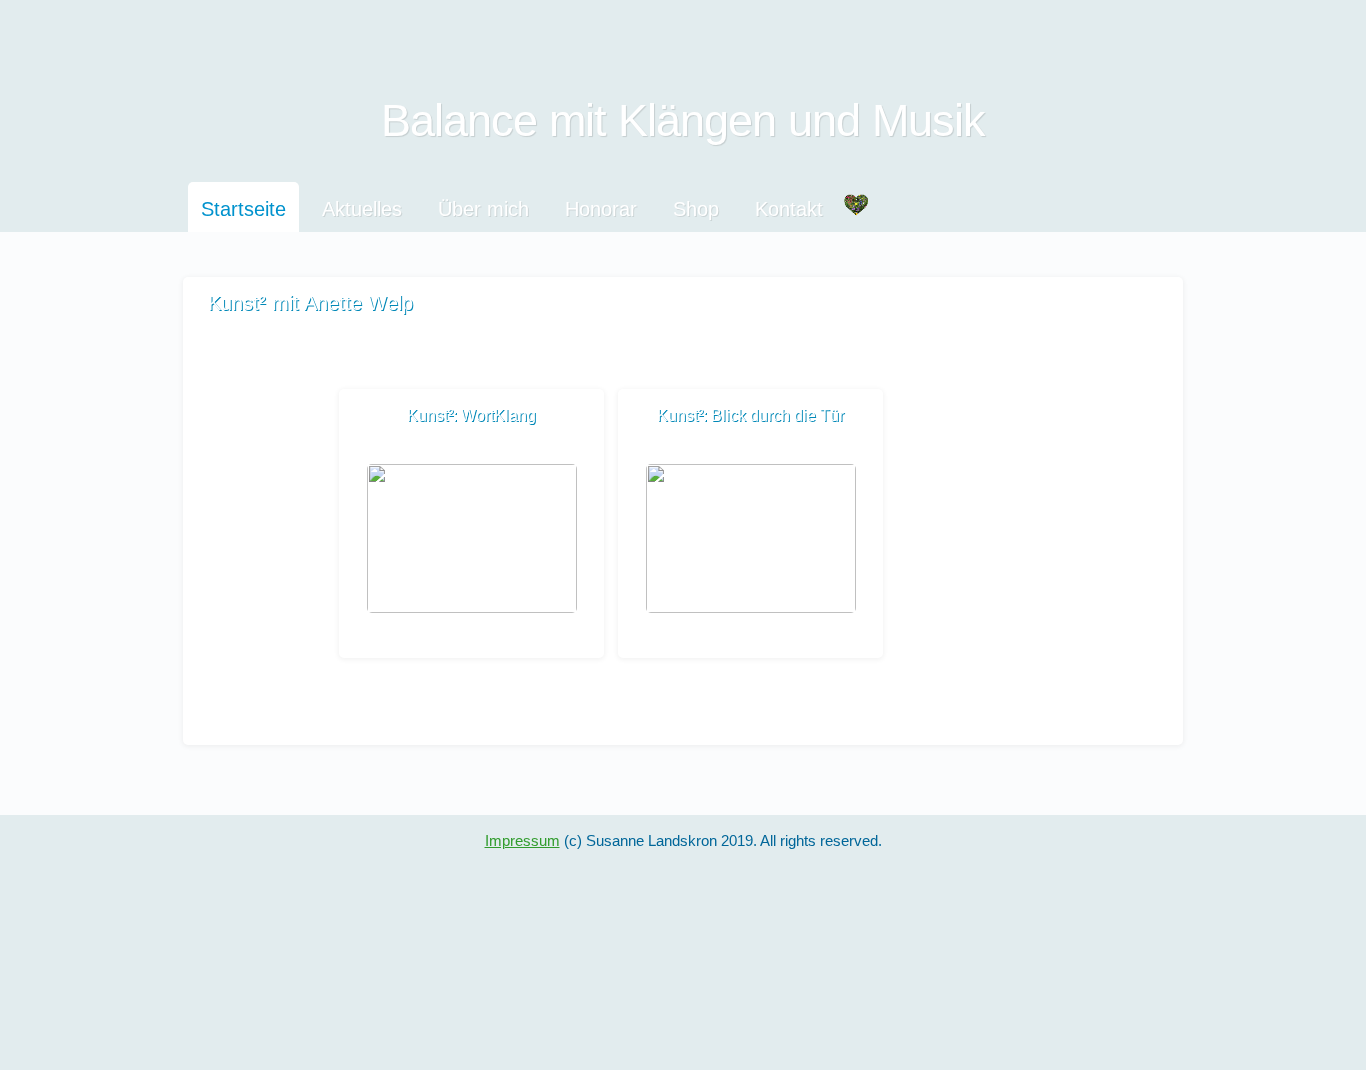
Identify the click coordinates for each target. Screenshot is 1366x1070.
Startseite (243, 209)
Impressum (522, 840)
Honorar (601, 209)
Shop (696, 209)
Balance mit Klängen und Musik (683, 120)
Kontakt (789, 209)
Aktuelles (362, 209)
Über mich (483, 209)
